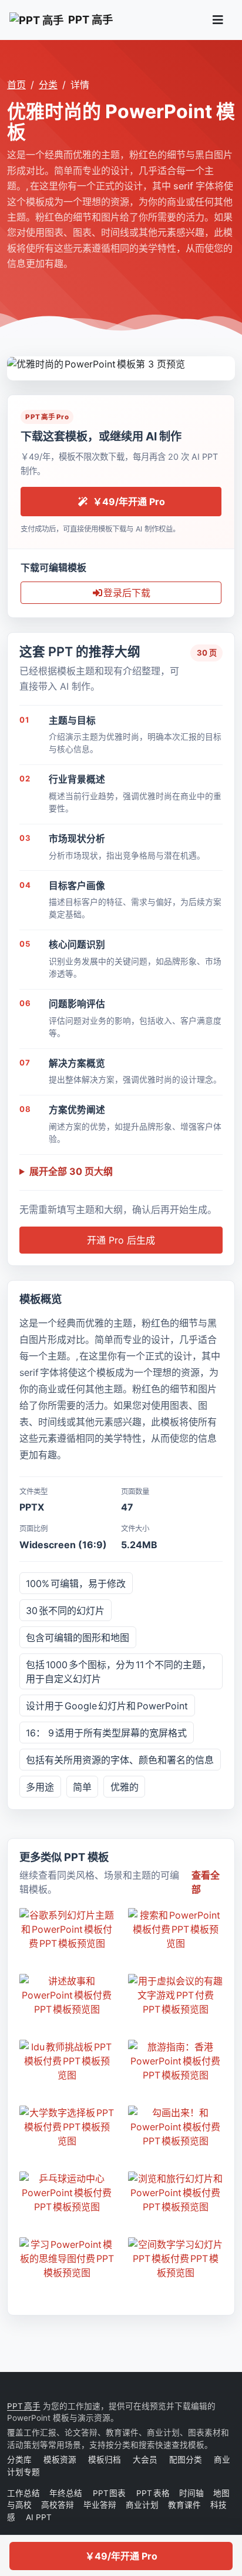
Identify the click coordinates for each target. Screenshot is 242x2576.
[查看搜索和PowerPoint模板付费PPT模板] (175, 1929)
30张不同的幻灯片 (65, 1611)
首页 (16, 85)
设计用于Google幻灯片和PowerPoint (107, 1706)
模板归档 (105, 2460)
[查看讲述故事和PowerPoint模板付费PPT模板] (67, 1995)
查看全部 (206, 1882)
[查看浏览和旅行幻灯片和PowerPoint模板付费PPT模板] (175, 2193)
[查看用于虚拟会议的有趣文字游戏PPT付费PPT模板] (175, 1995)
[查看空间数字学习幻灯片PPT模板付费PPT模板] (175, 2258)
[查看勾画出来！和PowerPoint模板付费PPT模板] (175, 2127)
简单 (82, 1787)
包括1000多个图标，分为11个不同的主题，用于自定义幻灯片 (118, 1672)
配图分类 (186, 2460)
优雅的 (125, 1787)
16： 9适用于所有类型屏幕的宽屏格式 (106, 1733)
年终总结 (66, 2493)
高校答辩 (58, 2505)
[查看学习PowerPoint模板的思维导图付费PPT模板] (67, 2258)
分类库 (19, 2460)
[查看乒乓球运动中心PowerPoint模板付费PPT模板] (67, 2193)
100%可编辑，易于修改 (76, 1583)
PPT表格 (153, 2493)
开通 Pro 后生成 (121, 1240)
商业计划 (142, 2505)
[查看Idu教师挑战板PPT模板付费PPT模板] (67, 2061)
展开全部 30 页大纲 (71, 1171)
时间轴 (191, 2493)
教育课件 (184, 2505)
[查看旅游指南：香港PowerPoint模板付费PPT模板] (175, 2061)
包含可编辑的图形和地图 (78, 1638)
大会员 (145, 2460)
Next (226, 362)
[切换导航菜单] (218, 20)
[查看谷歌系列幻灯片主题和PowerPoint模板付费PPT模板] (67, 1929)
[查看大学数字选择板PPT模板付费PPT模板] (67, 2127)
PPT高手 (24, 2406)
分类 (48, 85)
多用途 (40, 1787)
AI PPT (38, 2517)
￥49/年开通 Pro (121, 2556)
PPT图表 (110, 2493)
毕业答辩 (100, 2505)
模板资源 (60, 2460)
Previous (16, 362)
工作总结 (23, 2493)
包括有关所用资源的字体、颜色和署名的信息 (120, 1760)
